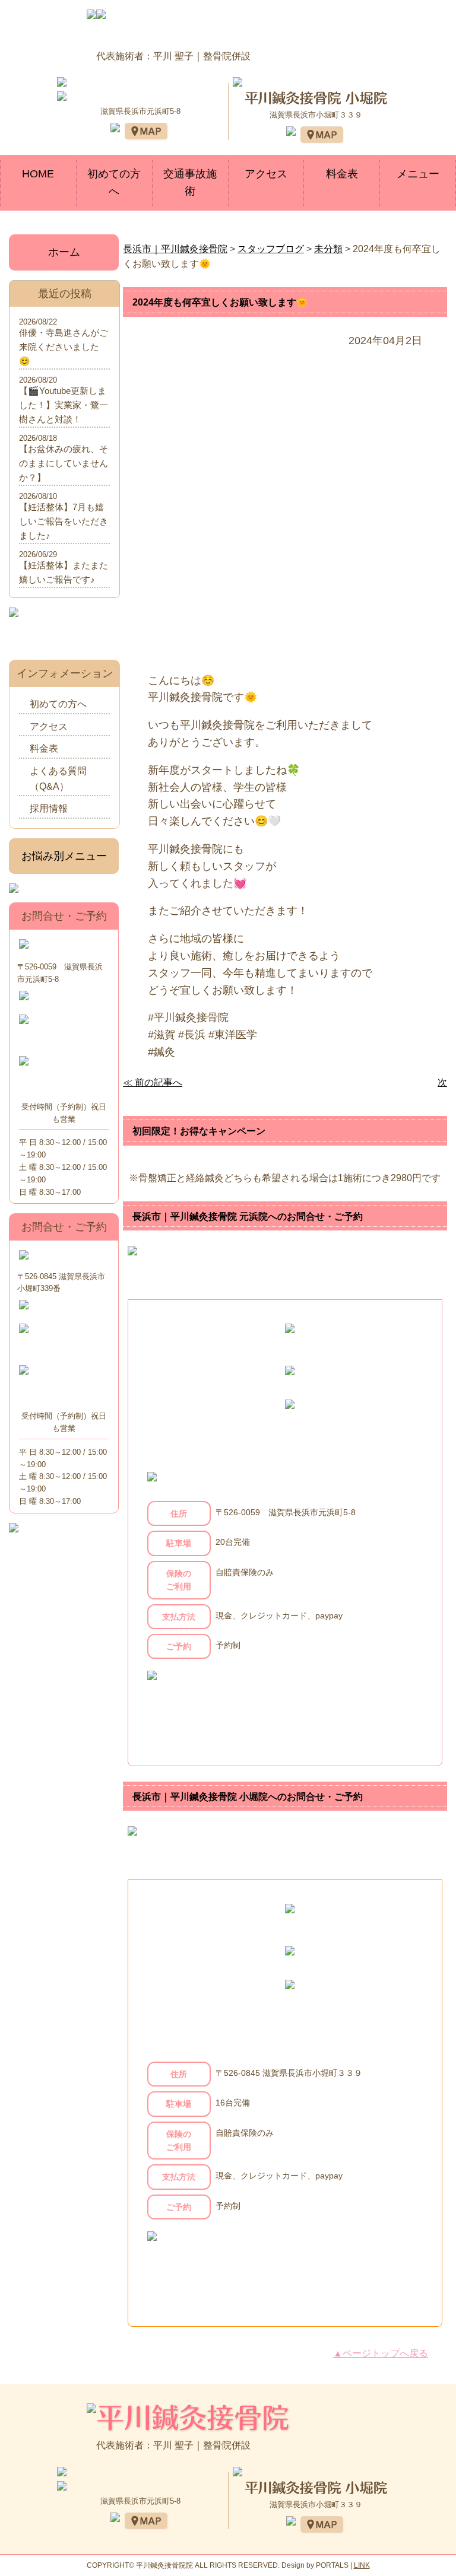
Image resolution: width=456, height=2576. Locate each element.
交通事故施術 (190, 182)
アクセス (266, 174)
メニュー (418, 174)
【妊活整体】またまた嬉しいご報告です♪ (64, 572)
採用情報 (49, 808)
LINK (362, 2565)
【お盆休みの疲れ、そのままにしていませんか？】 (64, 463)
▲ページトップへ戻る (381, 2353)
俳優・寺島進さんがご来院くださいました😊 (64, 347)
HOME (38, 174)
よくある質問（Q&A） (58, 779)
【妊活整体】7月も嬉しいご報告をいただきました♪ (64, 521)
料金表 (342, 174)
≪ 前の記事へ (153, 1082)
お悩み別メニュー (64, 856)
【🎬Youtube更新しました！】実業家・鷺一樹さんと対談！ (64, 405)
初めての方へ (114, 182)
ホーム (64, 252)
